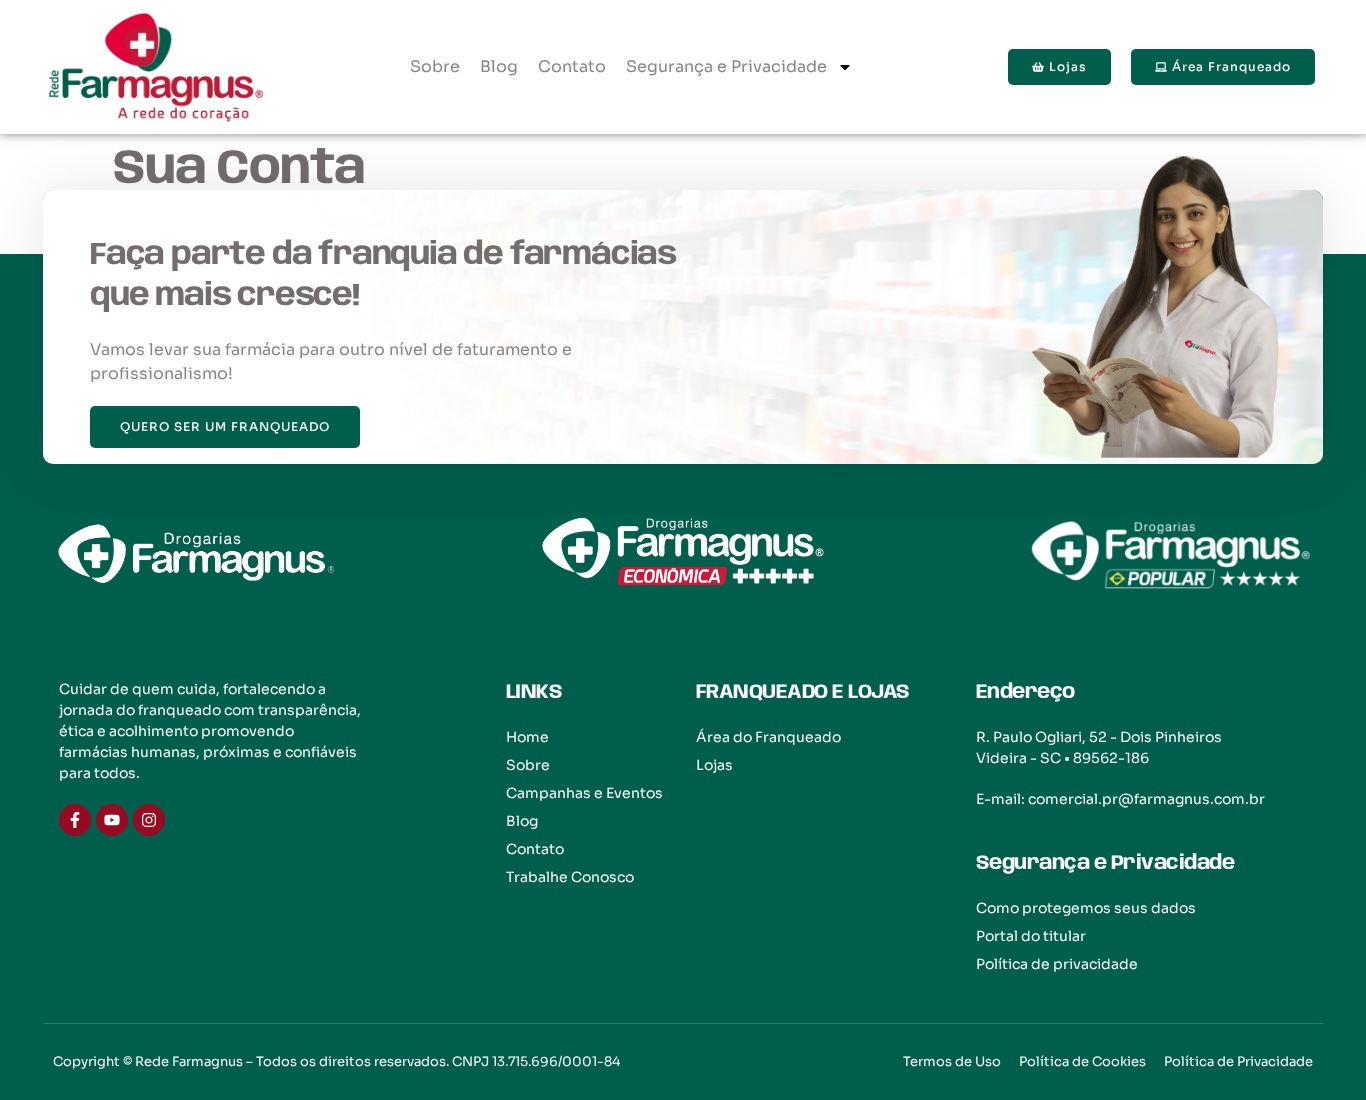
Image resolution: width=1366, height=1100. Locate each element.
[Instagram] (149, 820)
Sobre (435, 66)
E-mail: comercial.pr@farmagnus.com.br (1120, 799)
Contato (572, 66)
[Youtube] (112, 820)
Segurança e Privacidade (726, 66)
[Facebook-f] (75, 820)
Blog (499, 66)
